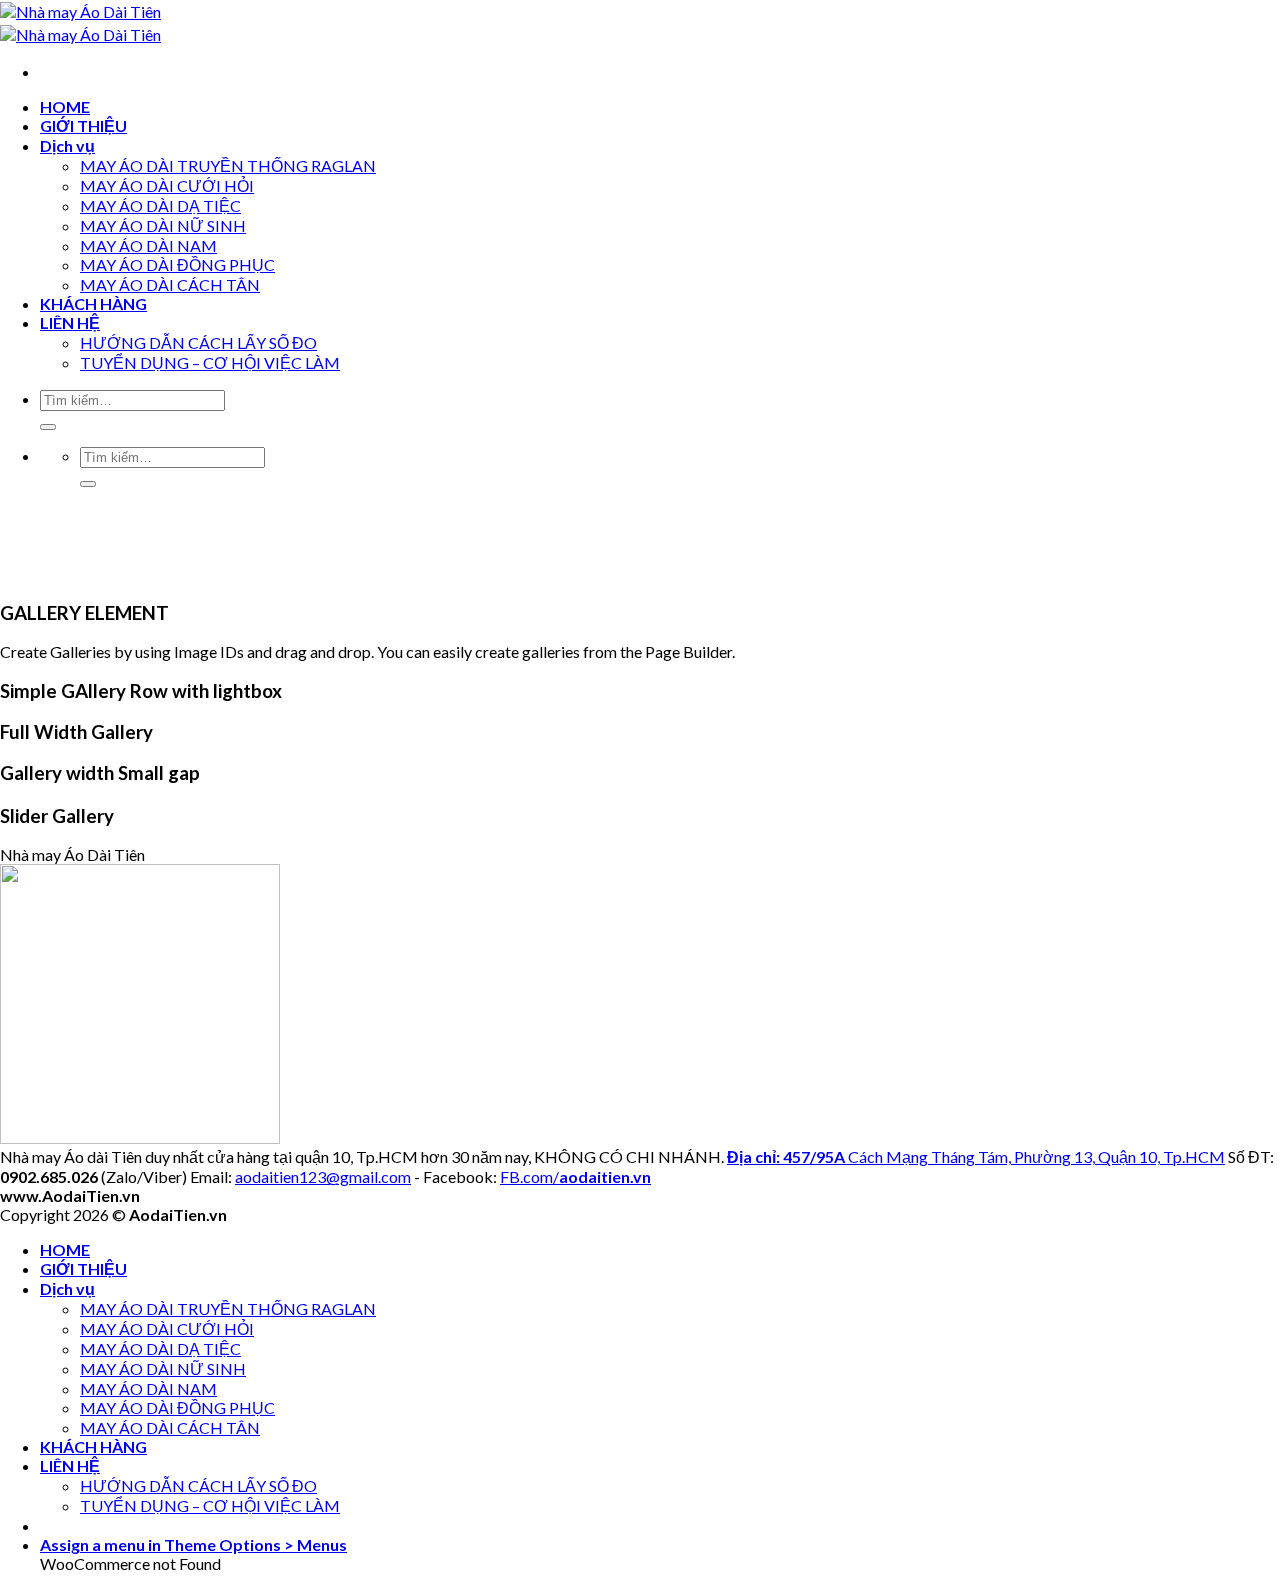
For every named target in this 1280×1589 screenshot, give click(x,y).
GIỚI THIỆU (83, 125)
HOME (65, 106)
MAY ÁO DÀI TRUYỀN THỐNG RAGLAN (228, 165)
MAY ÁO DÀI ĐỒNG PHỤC (177, 264)
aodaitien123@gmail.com (323, 1176)
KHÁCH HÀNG (93, 303)
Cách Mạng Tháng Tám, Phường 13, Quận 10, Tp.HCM (976, 1156)
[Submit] (48, 427)
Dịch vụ (67, 145)
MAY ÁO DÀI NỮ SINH (163, 225)
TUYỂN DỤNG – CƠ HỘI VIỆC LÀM (210, 362)
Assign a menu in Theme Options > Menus (193, 1544)
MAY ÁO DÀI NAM (148, 245)
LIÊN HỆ (70, 322)
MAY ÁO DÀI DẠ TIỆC (160, 205)
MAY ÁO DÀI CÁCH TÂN (170, 284)
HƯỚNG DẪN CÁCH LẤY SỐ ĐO (198, 342)
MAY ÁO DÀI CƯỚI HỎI (167, 185)
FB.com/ (575, 1176)
